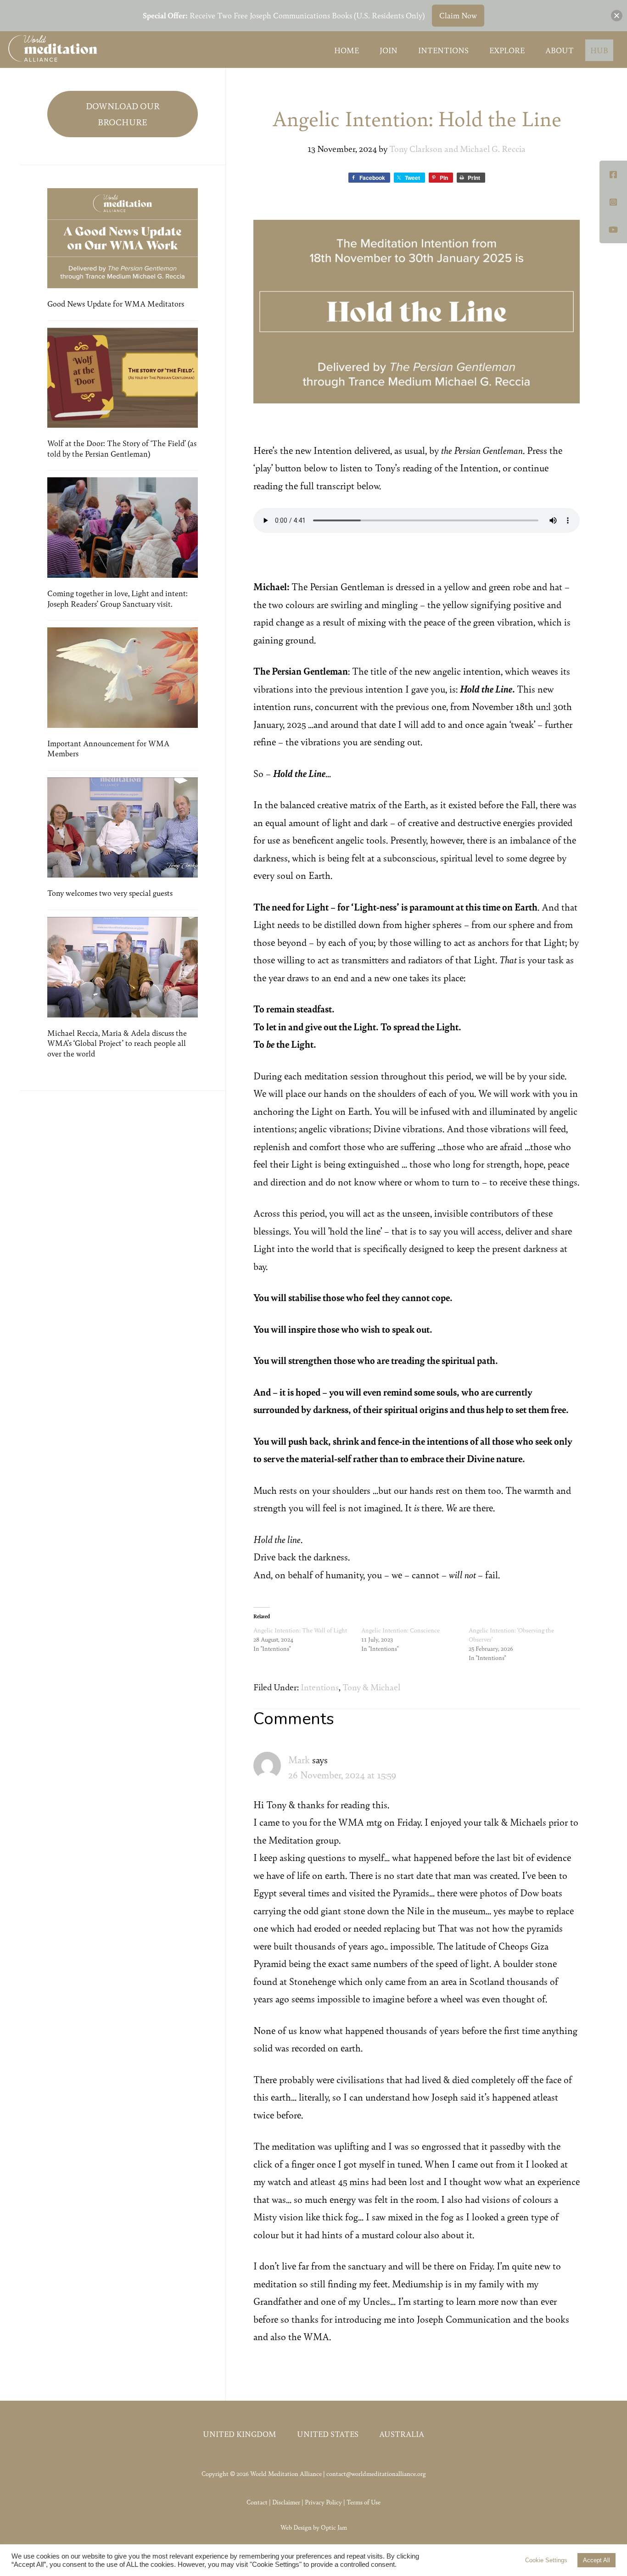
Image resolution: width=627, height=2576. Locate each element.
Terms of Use (364, 2502)
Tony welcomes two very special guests (110, 893)
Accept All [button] (596, 2560)
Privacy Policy (323, 2502)
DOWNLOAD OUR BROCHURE (123, 114)
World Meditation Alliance (53, 48)
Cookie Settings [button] (546, 2560)
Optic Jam (334, 2527)
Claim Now (458, 15)
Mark (299, 1759)
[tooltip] (613, 174)
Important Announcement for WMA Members (108, 748)
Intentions (320, 1687)
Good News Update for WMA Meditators (116, 303)
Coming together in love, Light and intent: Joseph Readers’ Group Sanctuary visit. (118, 598)
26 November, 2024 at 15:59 (342, 1774)
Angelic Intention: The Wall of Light (300, 1630)
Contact (257, 2502)
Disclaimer (286, 2502)
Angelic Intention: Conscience (400, 1630)
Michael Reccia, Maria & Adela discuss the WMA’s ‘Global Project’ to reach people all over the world (117, 1043)
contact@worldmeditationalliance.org (376, 2473)
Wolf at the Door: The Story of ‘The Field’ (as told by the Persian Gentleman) (122, 448)
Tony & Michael (371, 1687)
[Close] (617, 15)
